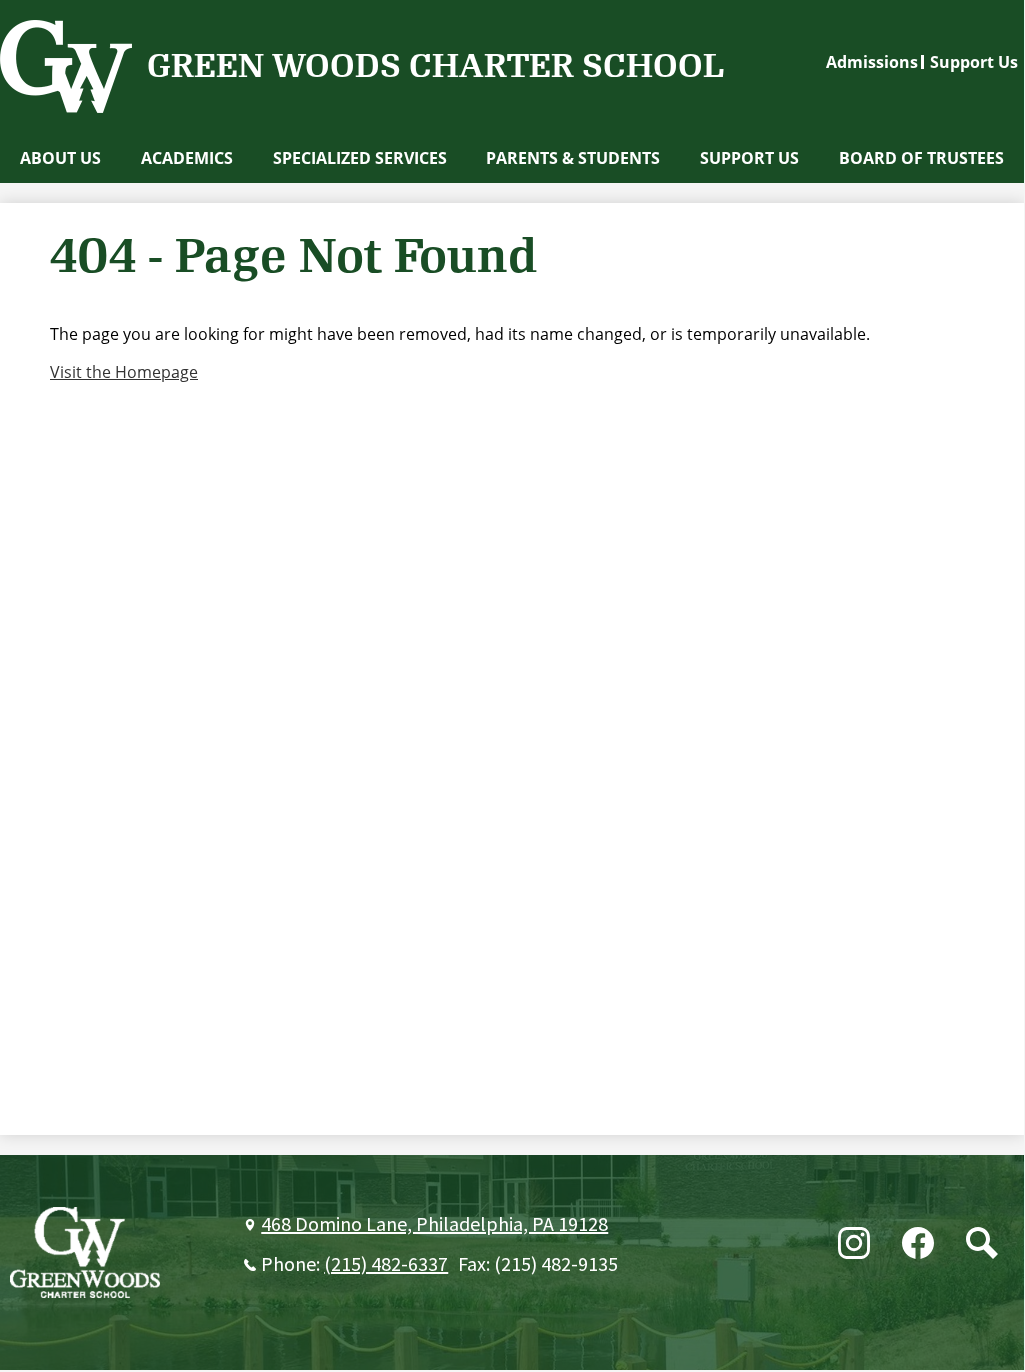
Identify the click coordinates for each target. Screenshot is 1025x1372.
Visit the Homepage (124, 372)
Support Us (974, 62)
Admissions (872, 62)
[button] (60, 158)
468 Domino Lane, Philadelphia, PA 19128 (434, 1225)
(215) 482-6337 (386, 1265)
